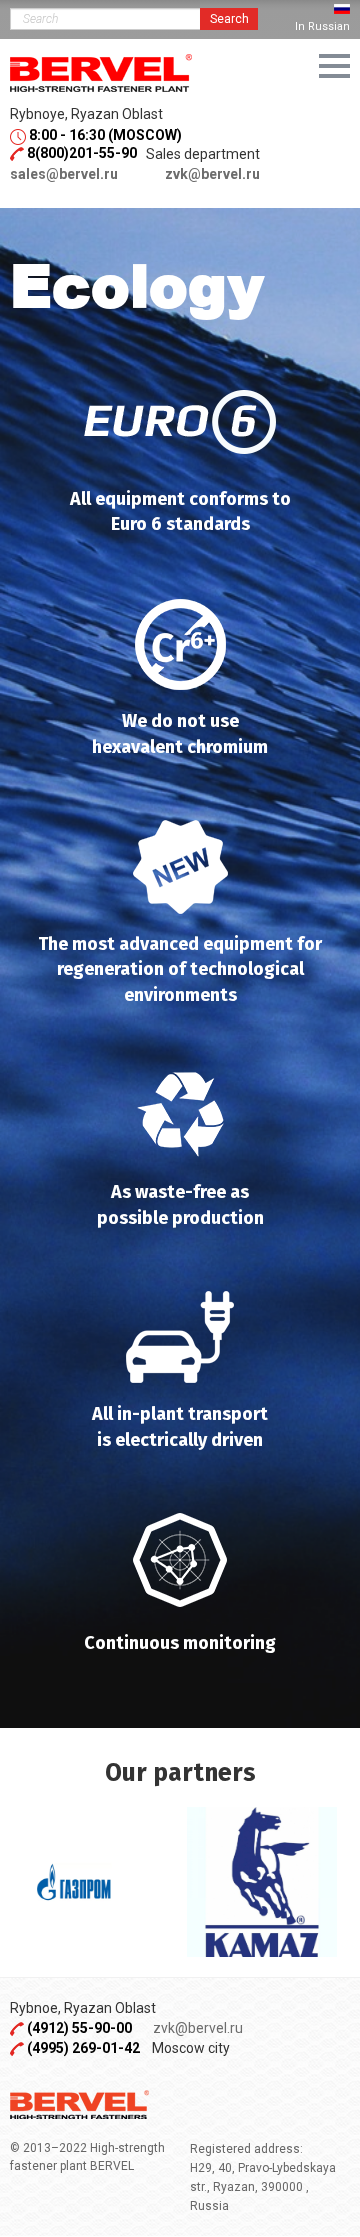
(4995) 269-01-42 (83, 2048)
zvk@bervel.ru (212, 174)
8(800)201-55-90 (82, 153)
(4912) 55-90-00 (81, 2028)
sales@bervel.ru (64, 174)
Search (229, 19)
